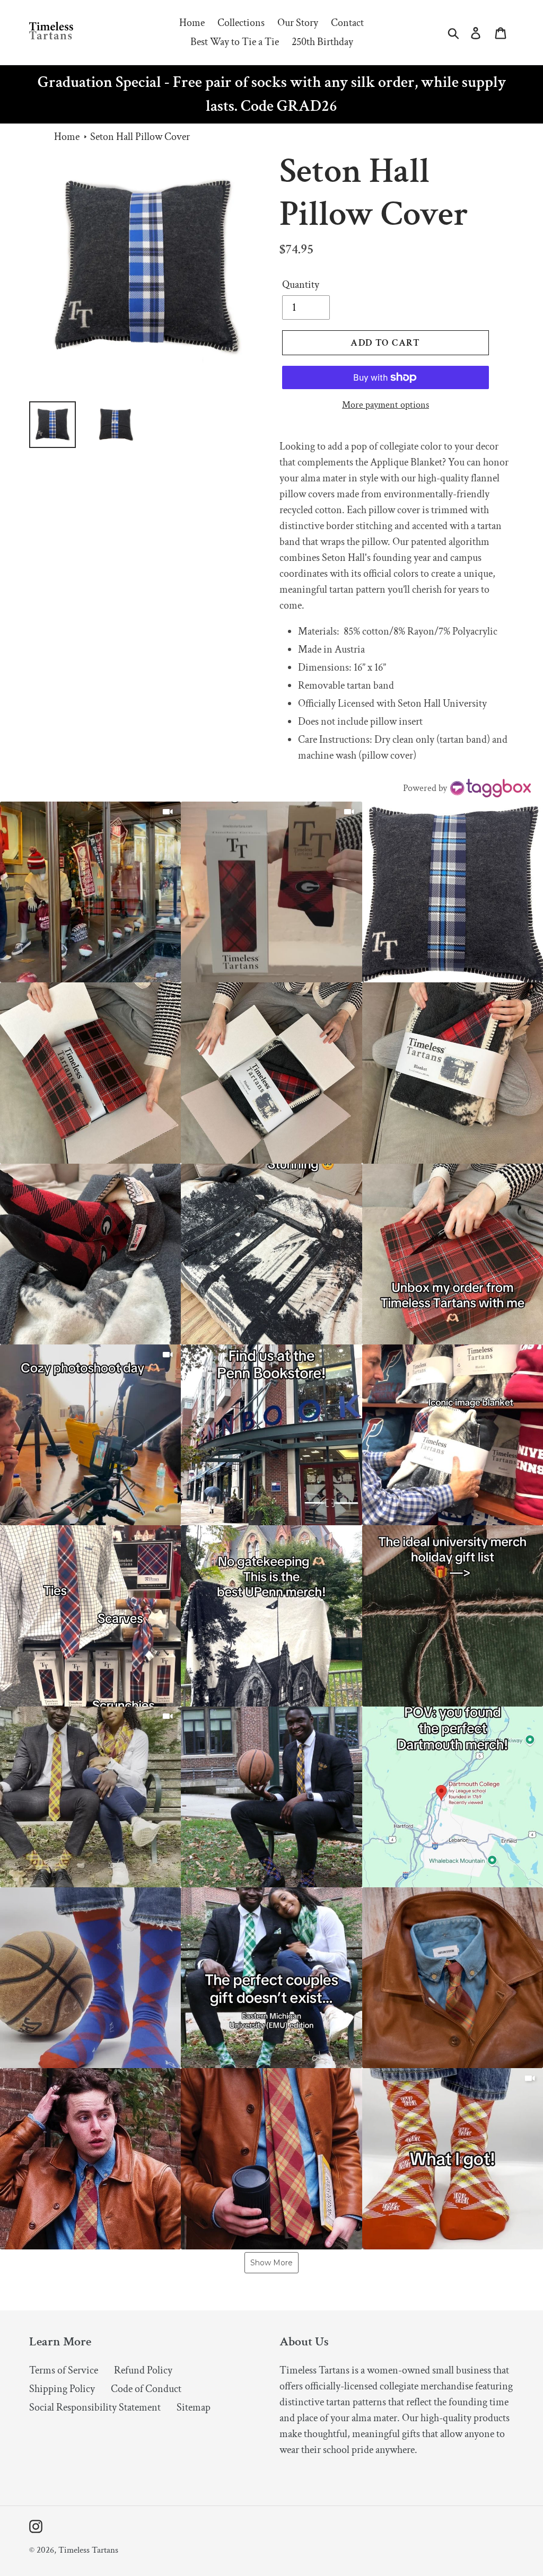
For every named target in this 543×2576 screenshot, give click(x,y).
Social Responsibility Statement (95, 2407)
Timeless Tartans (88, 2550)
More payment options (386, 405)
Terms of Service (64, 2370)
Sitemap (194, 2407)
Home (67, 137)
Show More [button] (271, 2263)
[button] (90, 892)
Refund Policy (143, 2370)
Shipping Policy (62, 2389)
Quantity (301, 285)
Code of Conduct (146, 2389)
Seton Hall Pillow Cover (140, 137)
